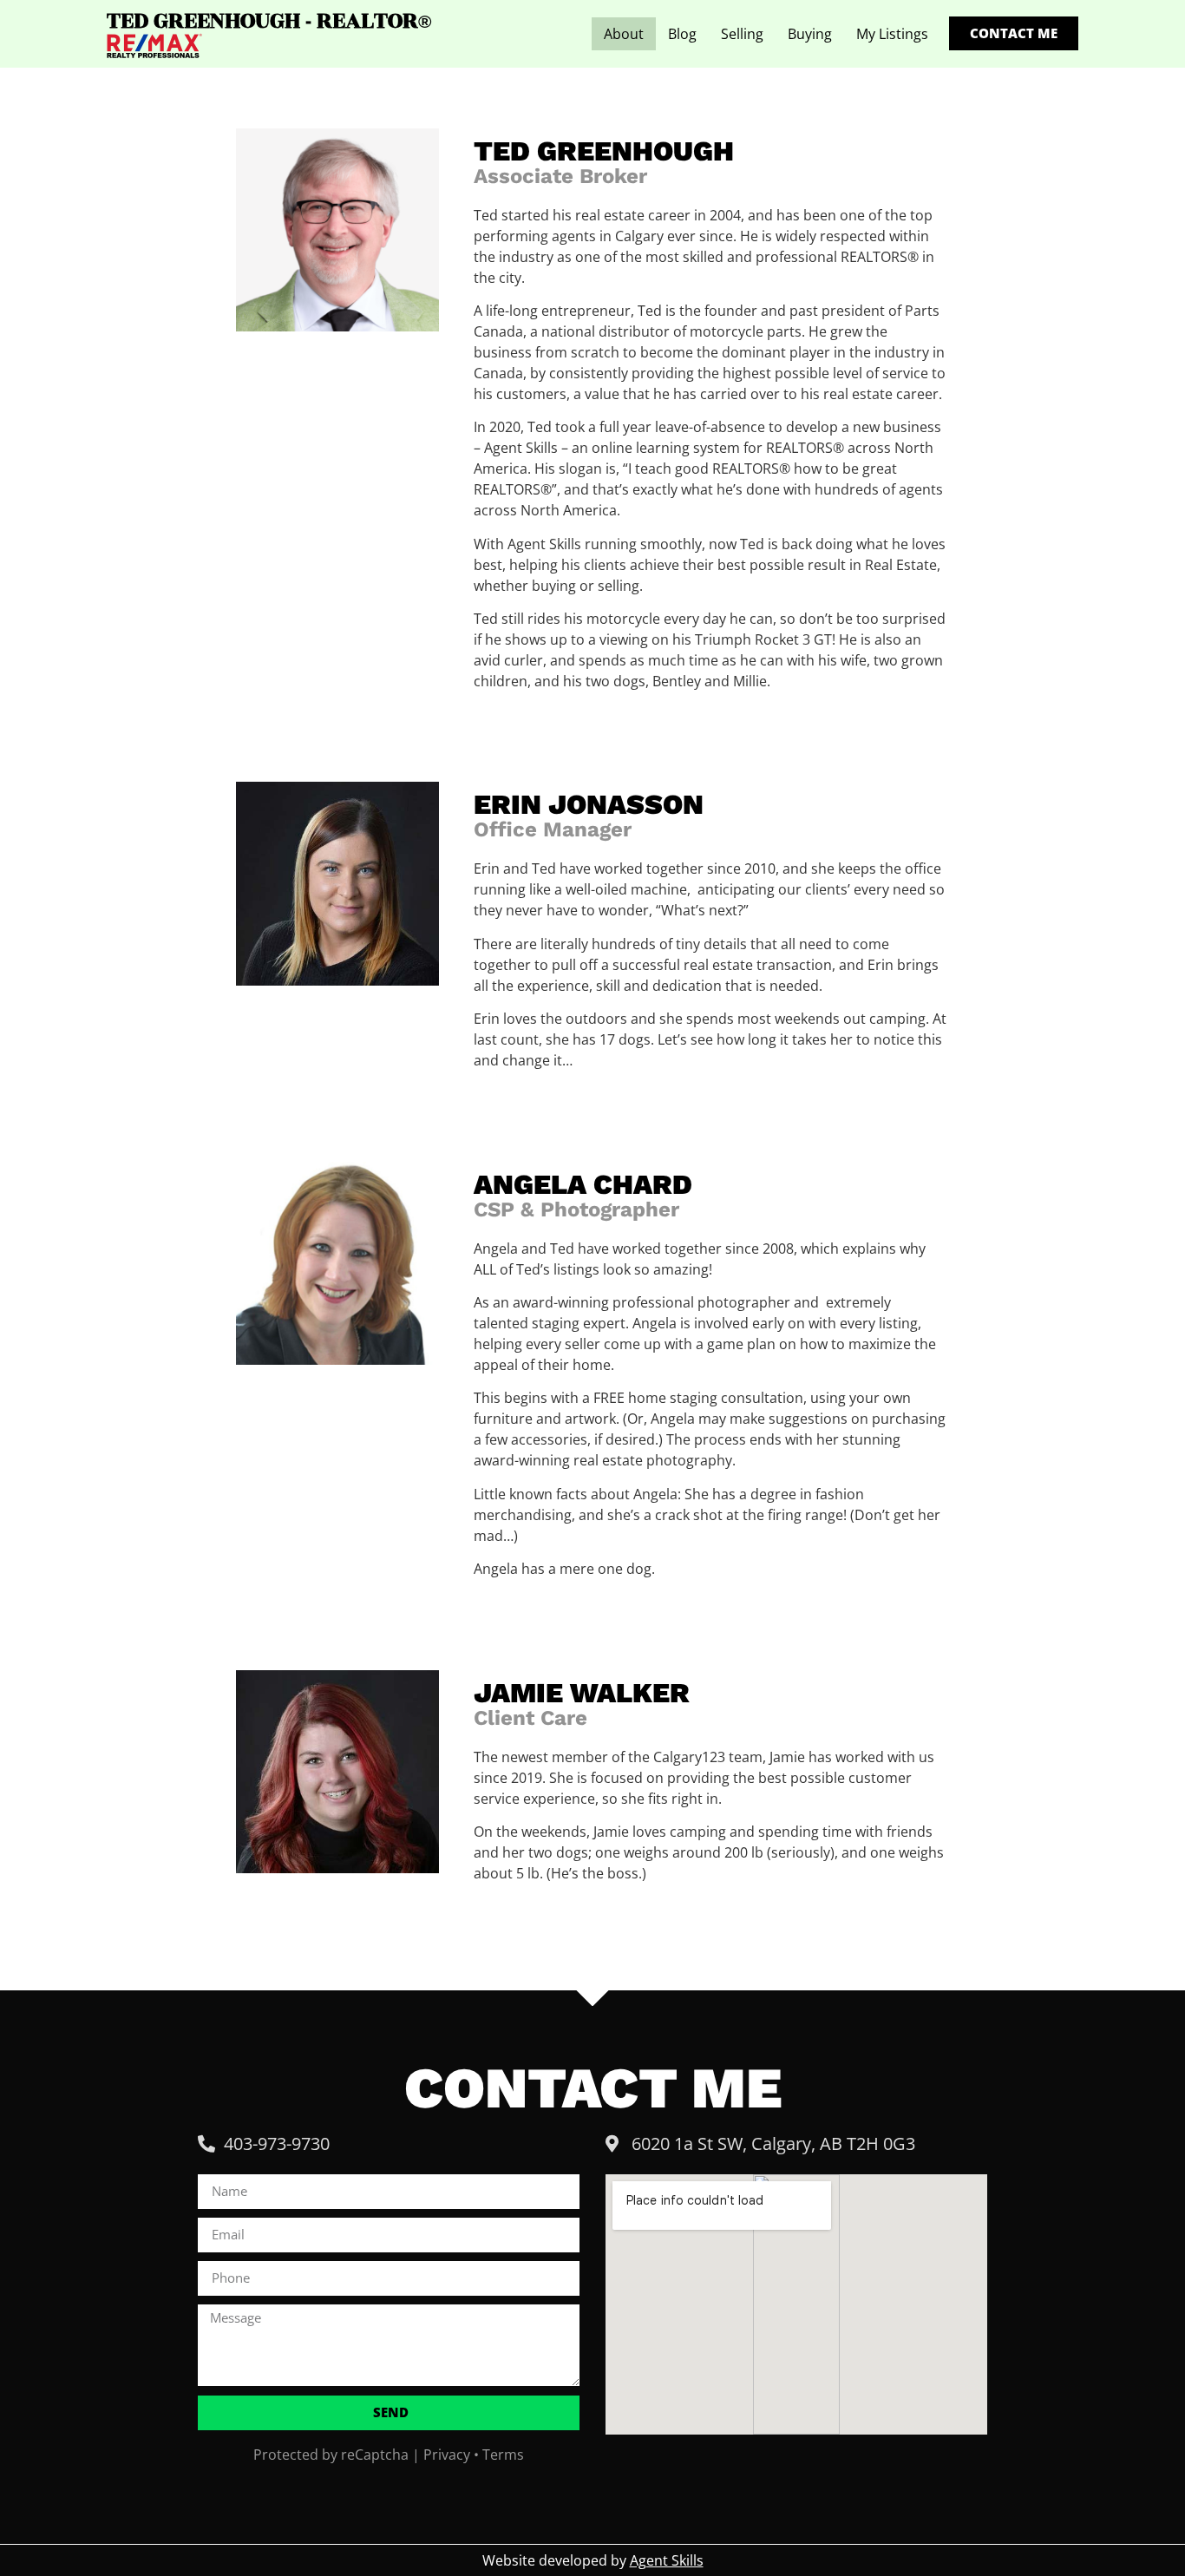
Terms (503, 2455)
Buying (810, 34)
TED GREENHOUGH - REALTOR (269, 21)
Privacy (447, 2455)
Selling (742, 34)
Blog (682, 34)
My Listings (892, 34)
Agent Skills (667, 2560)
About (624, 34)
